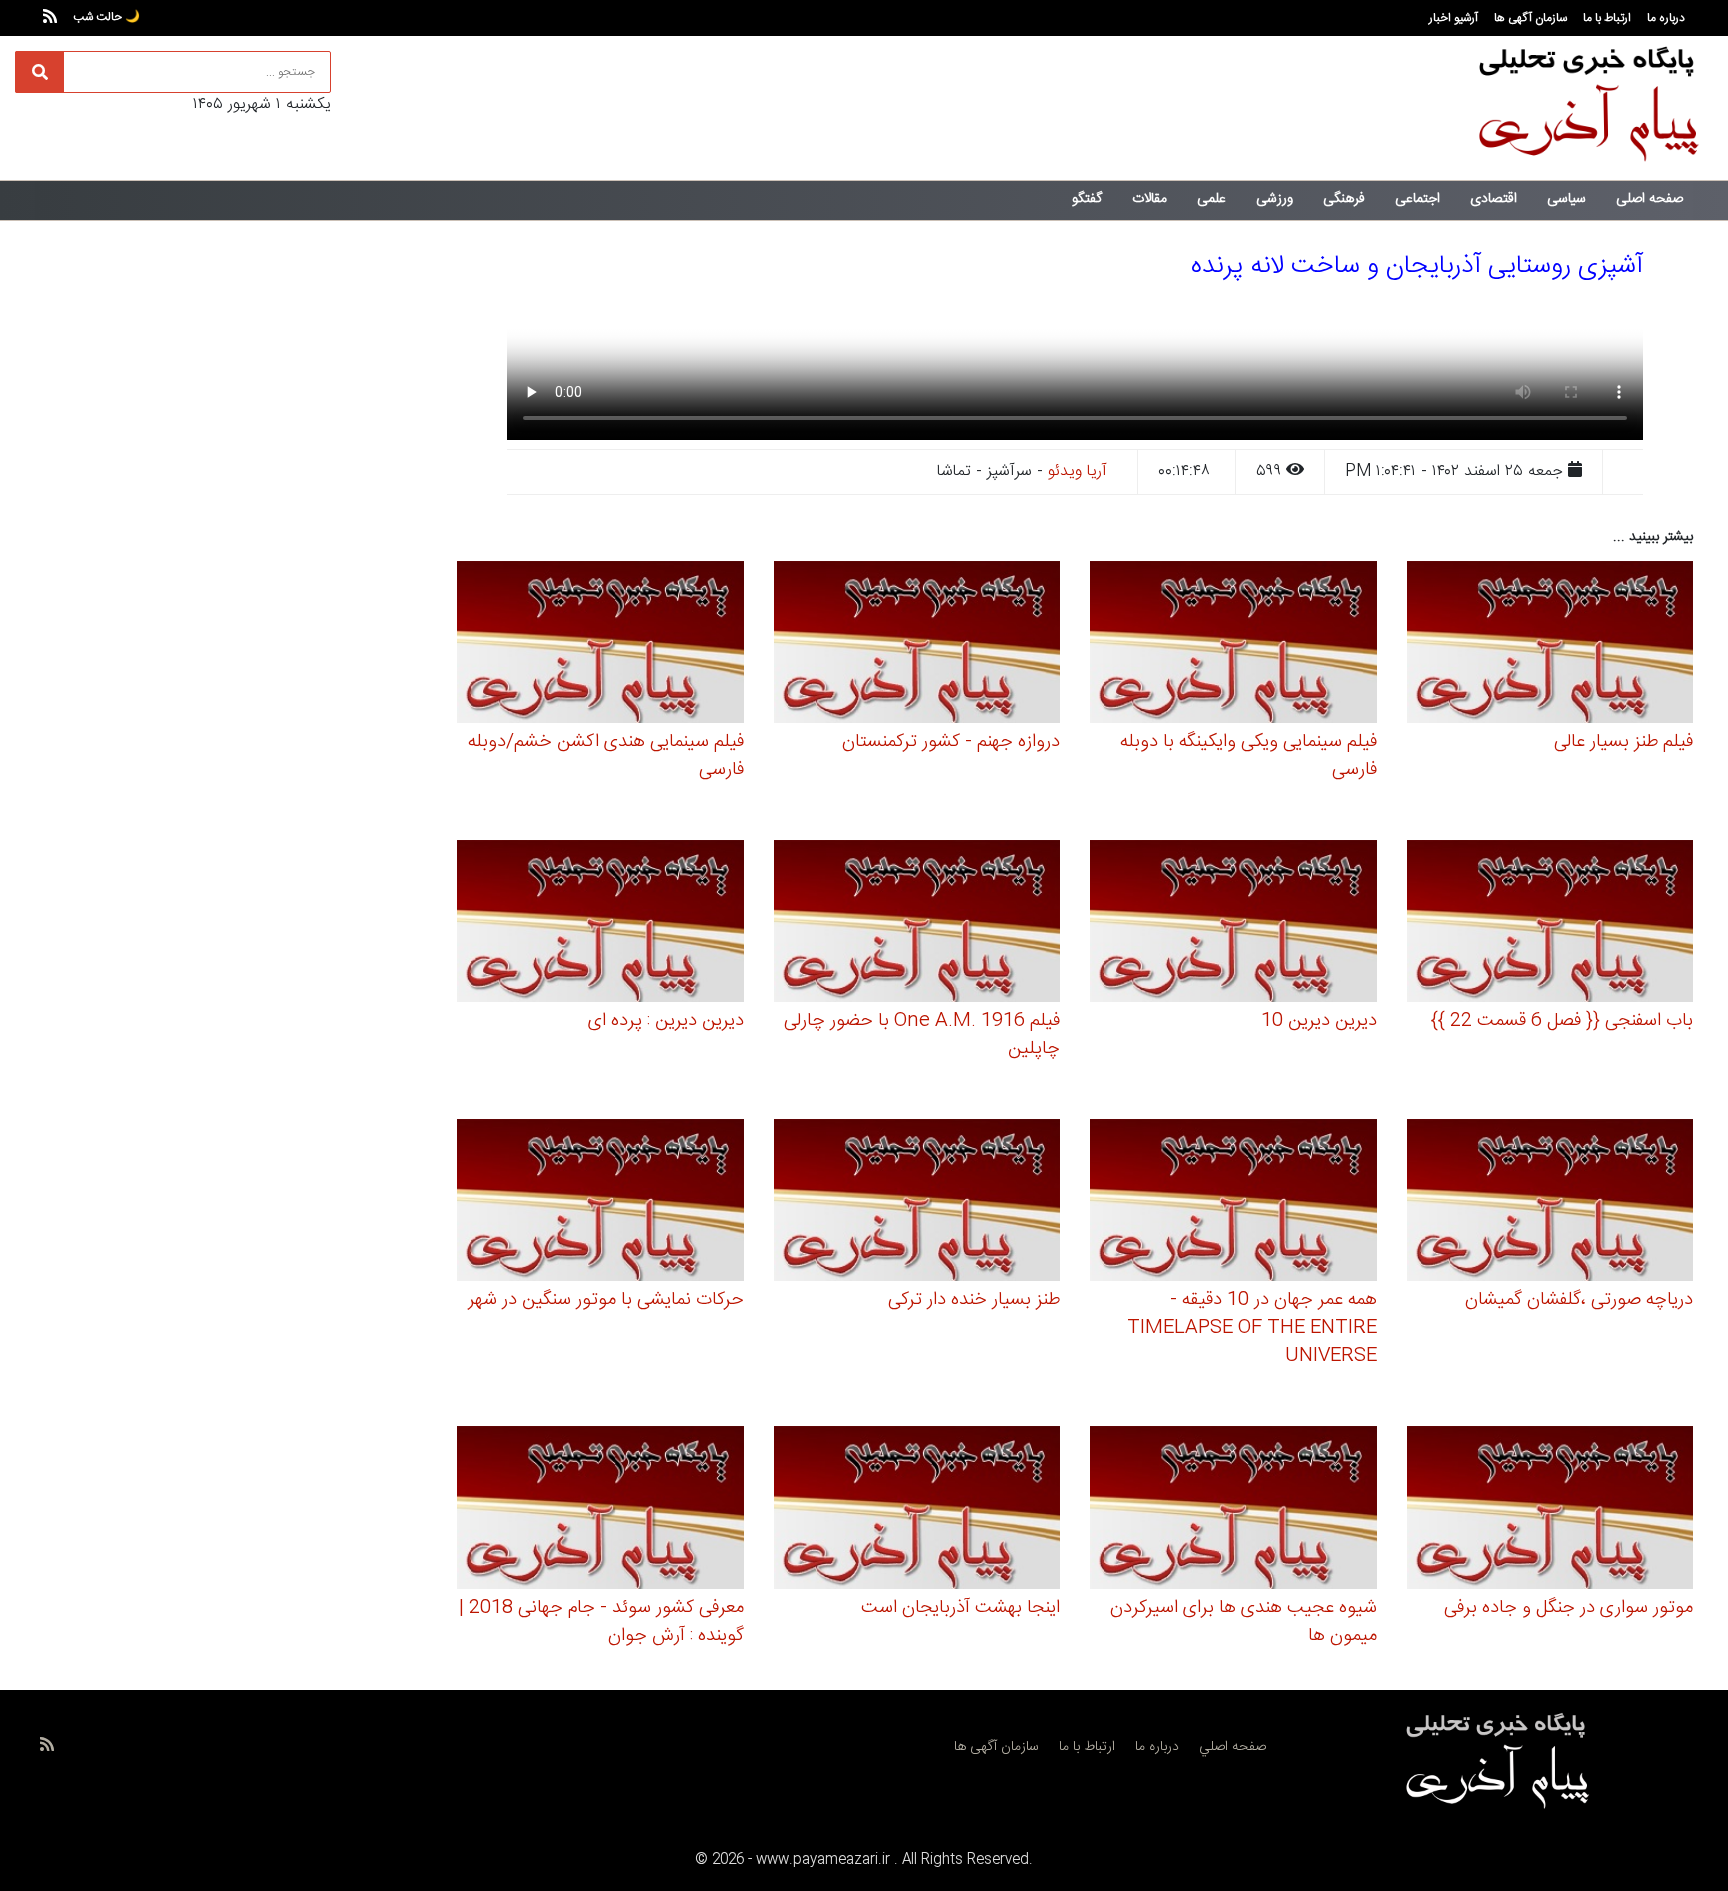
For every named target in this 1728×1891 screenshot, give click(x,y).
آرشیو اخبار (1453, 18)
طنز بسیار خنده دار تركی (974, 1300)
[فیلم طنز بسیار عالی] (1550, 645)
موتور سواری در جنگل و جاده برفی (1568, 1608)
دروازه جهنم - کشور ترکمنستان (951, 742)
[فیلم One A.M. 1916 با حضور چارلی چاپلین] (917, 924)
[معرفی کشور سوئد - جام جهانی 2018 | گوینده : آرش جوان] (600, 1510)
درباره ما (1666, 18)
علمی (1211, 199)
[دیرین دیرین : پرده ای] (600, 924)
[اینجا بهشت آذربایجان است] (917, 1510)
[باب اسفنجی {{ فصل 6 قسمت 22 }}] (1550, 924)
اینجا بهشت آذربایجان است (960, 1608)
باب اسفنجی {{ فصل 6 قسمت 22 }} (1562, 1021)
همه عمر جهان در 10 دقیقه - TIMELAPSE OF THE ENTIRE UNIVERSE (1252, 1328)
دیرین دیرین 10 (1319, 1021)
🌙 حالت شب (106, 17)
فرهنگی (1344, 199)
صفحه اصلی (1649, 199)
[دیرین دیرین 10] (1233, 924)
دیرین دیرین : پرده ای (666, 1021)
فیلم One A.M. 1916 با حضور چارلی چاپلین (922, 1035)
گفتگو (1087, 199)
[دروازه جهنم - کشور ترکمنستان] (917, 645)
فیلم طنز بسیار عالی (1623, 742)
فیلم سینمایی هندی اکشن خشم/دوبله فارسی (606, 756)
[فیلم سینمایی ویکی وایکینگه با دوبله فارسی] (1233, 645)
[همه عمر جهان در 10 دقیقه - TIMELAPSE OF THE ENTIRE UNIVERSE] (1233, 1203)
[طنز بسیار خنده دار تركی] (917, 1203)
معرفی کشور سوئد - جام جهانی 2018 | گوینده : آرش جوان (601, 1622)
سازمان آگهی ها (1530, 18)
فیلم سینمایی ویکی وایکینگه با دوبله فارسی (1248, 756)
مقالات (1149, 199)
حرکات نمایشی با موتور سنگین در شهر (606, 1300)
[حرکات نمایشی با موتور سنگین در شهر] (600, 1203)
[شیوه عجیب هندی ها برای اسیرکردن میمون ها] (1233, 1510)
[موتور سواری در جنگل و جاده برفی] (1550, 1510)
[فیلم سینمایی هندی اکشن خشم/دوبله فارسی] (600, 645)
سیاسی (1566, 199)
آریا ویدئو (1077, 471)
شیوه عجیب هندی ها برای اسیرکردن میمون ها (1243, 1622)
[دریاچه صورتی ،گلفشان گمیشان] (1550, 1203)
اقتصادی (1493, 199)
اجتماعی (1417, 199)
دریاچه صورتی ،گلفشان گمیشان (1579, 1300)
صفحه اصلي (1232, 1747)
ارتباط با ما (1607, 18)
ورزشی (1274, 199)
